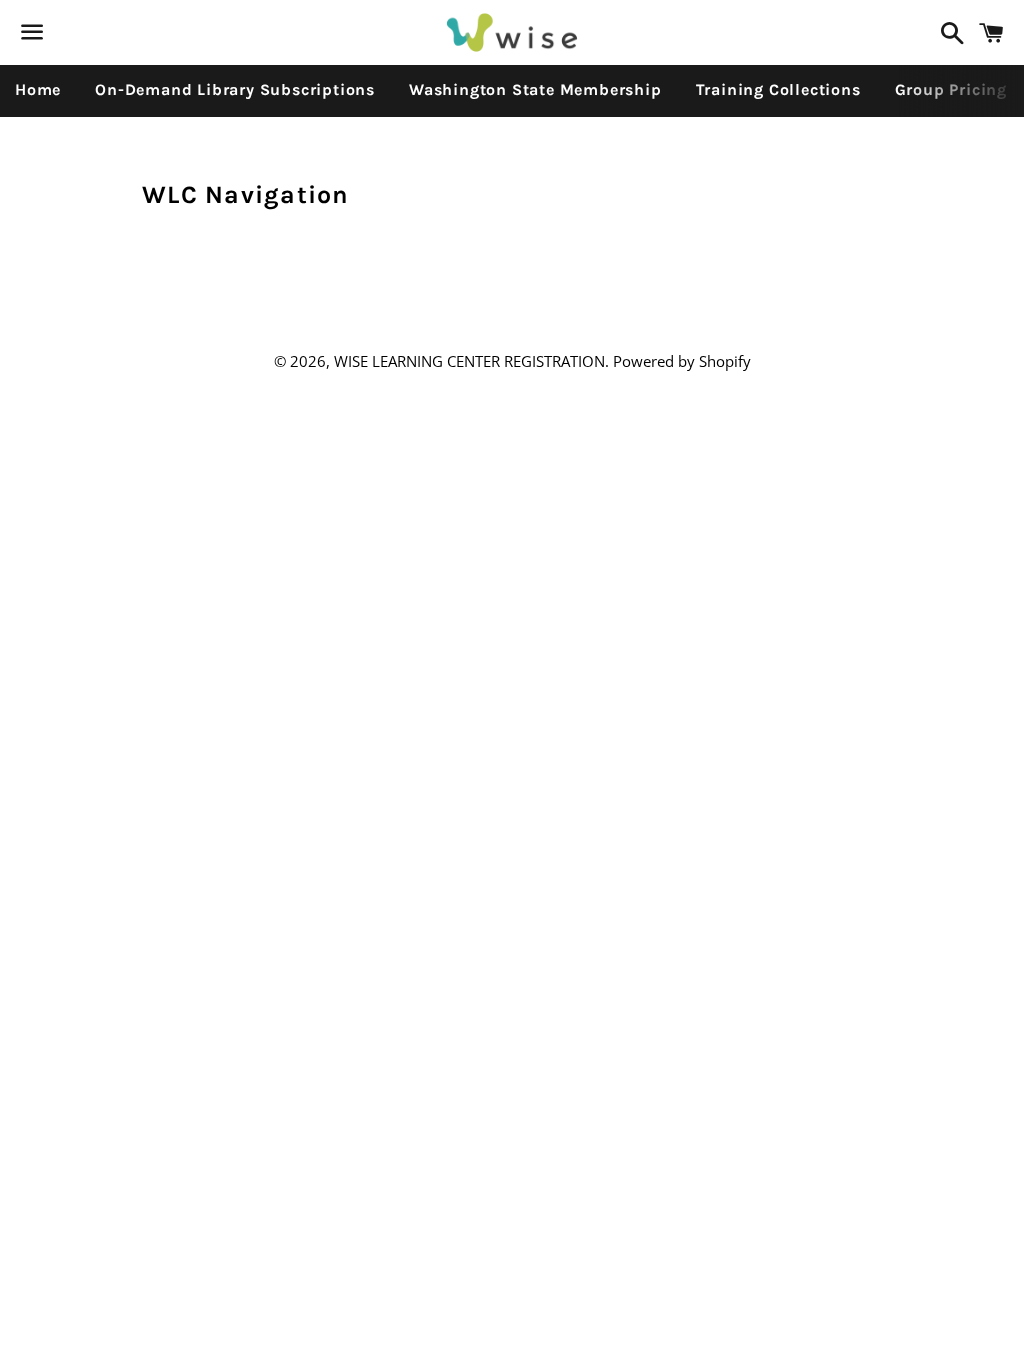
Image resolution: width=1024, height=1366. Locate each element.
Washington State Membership (535, 89)
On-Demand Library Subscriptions (235, 89)
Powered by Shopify (682, 361)
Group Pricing (951, 89)
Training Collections (778, 89)
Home (38, 89)
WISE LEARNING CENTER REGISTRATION (469, 361)
